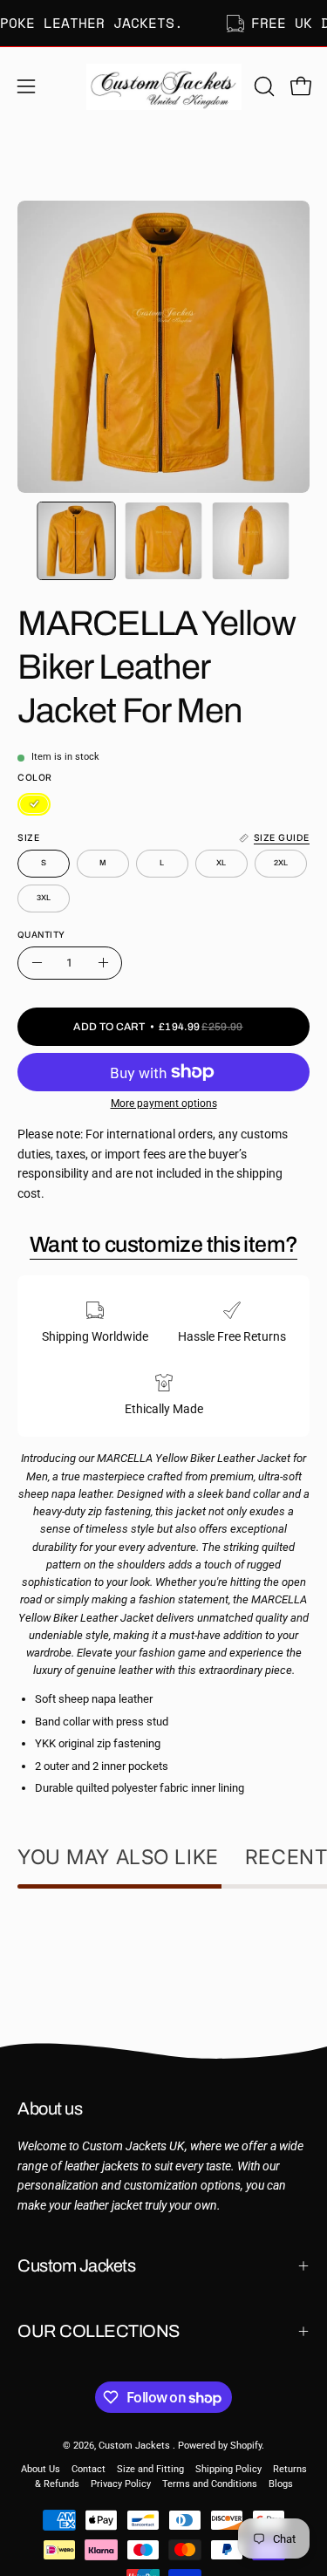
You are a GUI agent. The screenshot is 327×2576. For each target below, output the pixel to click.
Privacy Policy (121, 2484)
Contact (89, 2469)
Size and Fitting (150, 2469)
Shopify (246, 2446)
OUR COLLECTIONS (99, 2331)
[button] (262, 86)
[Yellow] (34, 804)
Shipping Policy (228, 2469)
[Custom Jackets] (164, 86)
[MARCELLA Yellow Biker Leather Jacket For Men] (77, 541)
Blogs (281, 2484)
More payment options (164, 1104)
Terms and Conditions (210, 2484)
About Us (41, 2469)
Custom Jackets (76, 2265)
